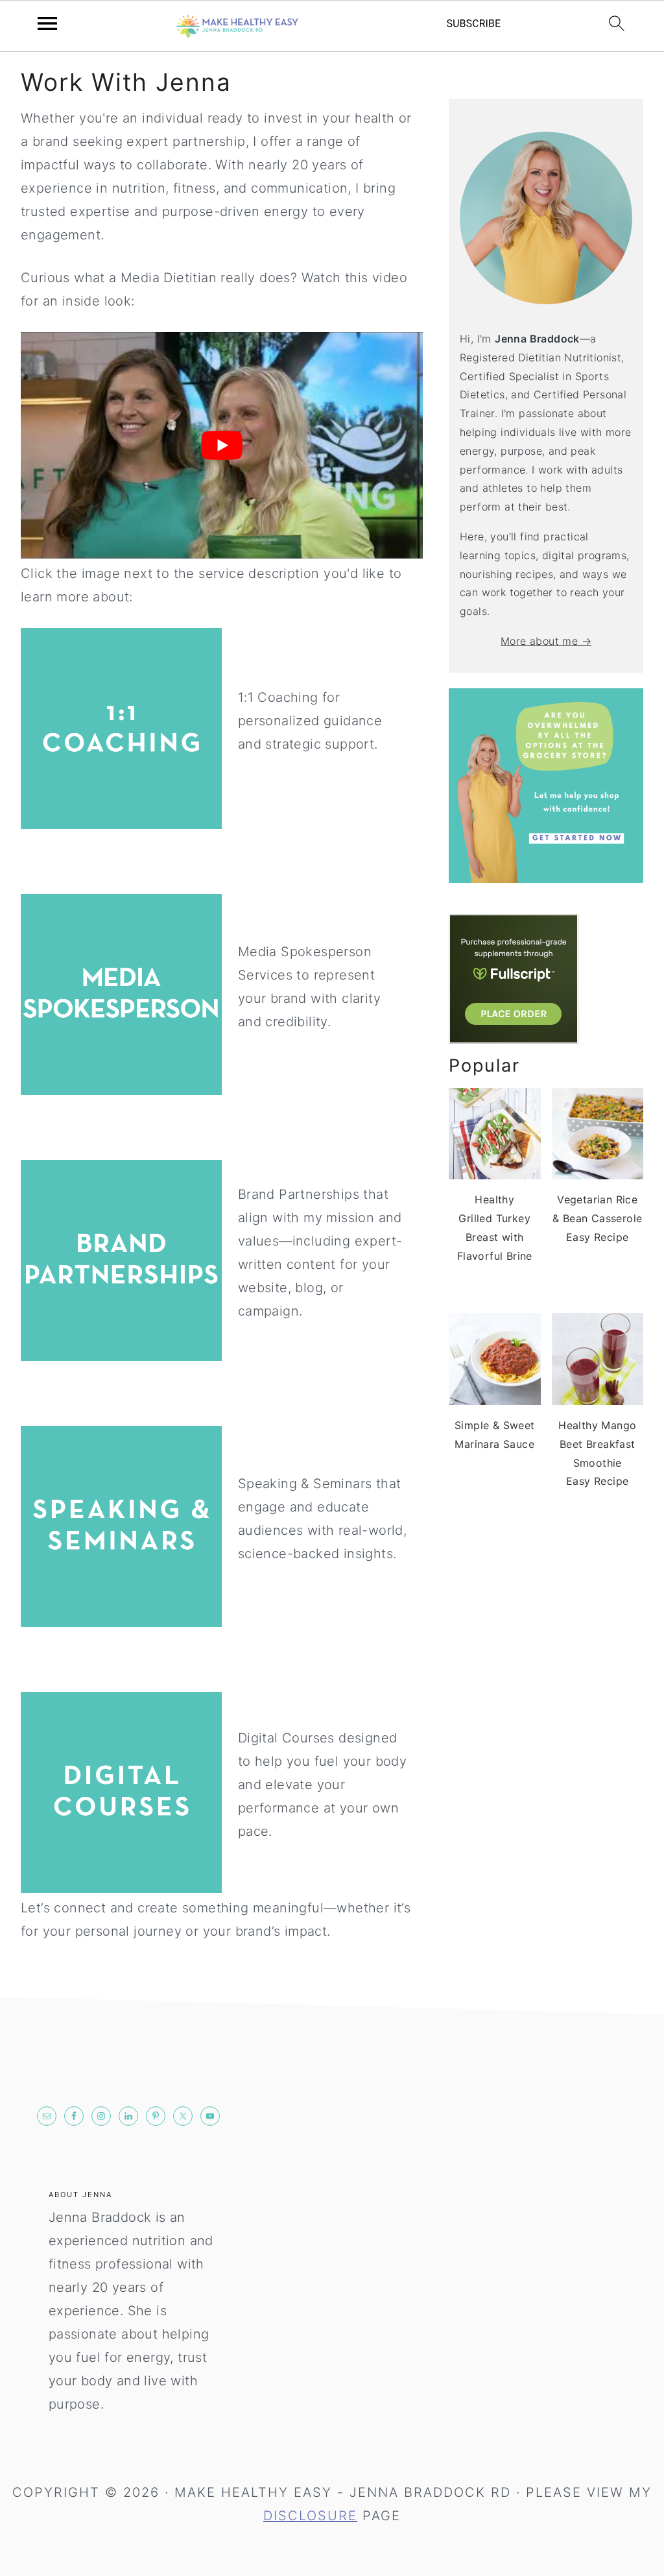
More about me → (546, 641)
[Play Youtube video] (222, 445)
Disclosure (310, 2516)
